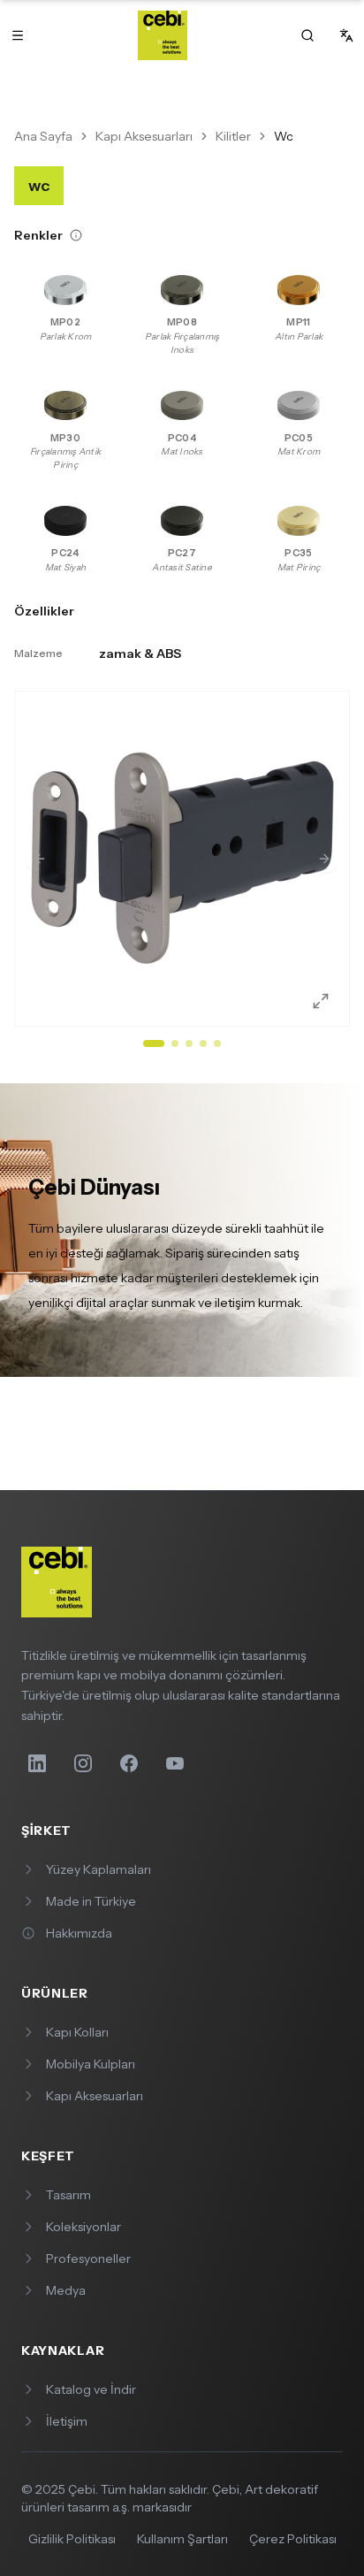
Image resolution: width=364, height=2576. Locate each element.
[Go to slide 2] (175, 1043)
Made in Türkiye (91, 1901)
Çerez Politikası (293, 2539)
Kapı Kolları (77, 2032)
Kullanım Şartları (182, 2539)
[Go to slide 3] (189, 1043)
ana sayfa (43, 136)
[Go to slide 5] (217, 1043)
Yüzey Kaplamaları (99, 1869)
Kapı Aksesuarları (144, 136)
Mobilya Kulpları (91, 2064)
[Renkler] (76, 235)
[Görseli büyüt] (314, 990)
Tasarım (68, 2195)
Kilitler (233, 136)
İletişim (67, 2421)
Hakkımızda (79, 1933)
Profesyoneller (88, 2259)
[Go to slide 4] (203, 1043)
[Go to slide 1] (154, 1043)
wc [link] (284, 136)
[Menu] (18, 35)
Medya (66, 2290)
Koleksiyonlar (83, 2227)
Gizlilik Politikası (72, 2539)
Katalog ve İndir (91, 2389)
